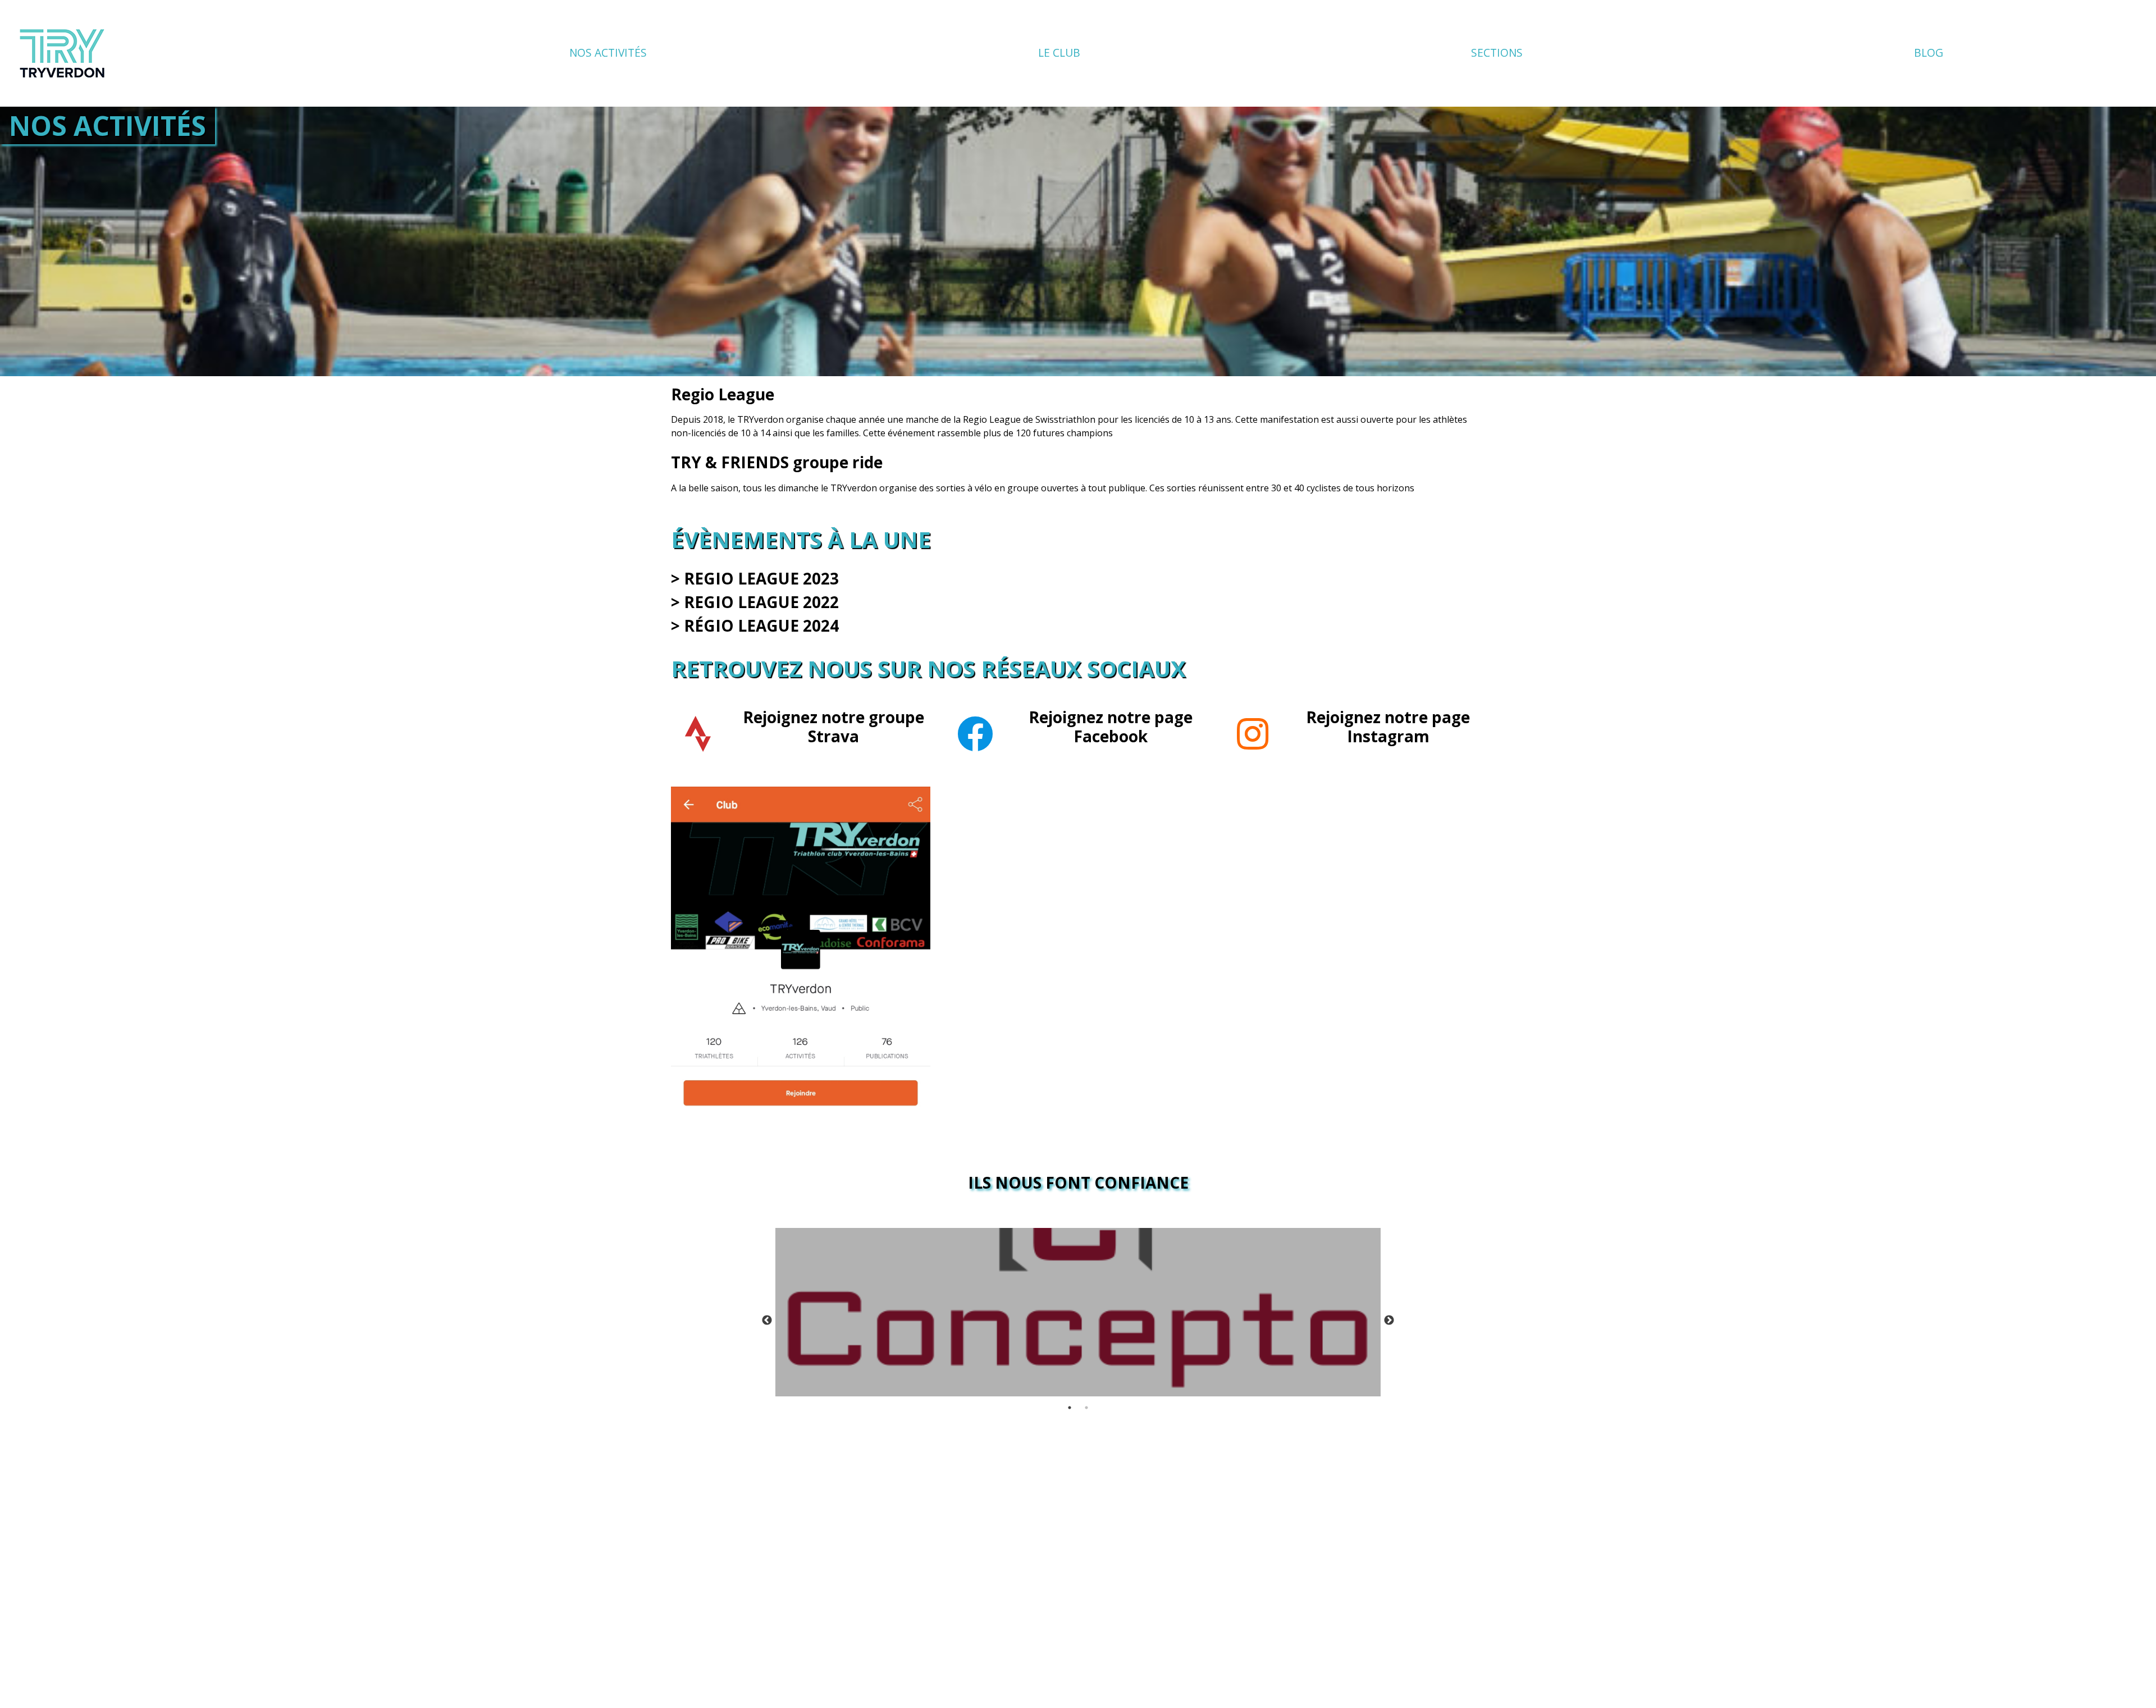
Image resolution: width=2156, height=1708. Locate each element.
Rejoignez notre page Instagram (1388, 727)
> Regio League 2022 (755, 602)
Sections (1497, 52)
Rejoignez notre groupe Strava (833, 727)
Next (1389, 1321)
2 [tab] (1086, 1408)
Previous (767, 1321)
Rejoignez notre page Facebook (1111, 727)
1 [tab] (1070, 1408)
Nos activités (608, 52)
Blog (1929, 52)
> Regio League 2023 (755, 578)
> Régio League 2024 (755, 625)
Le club (1059, 52)
